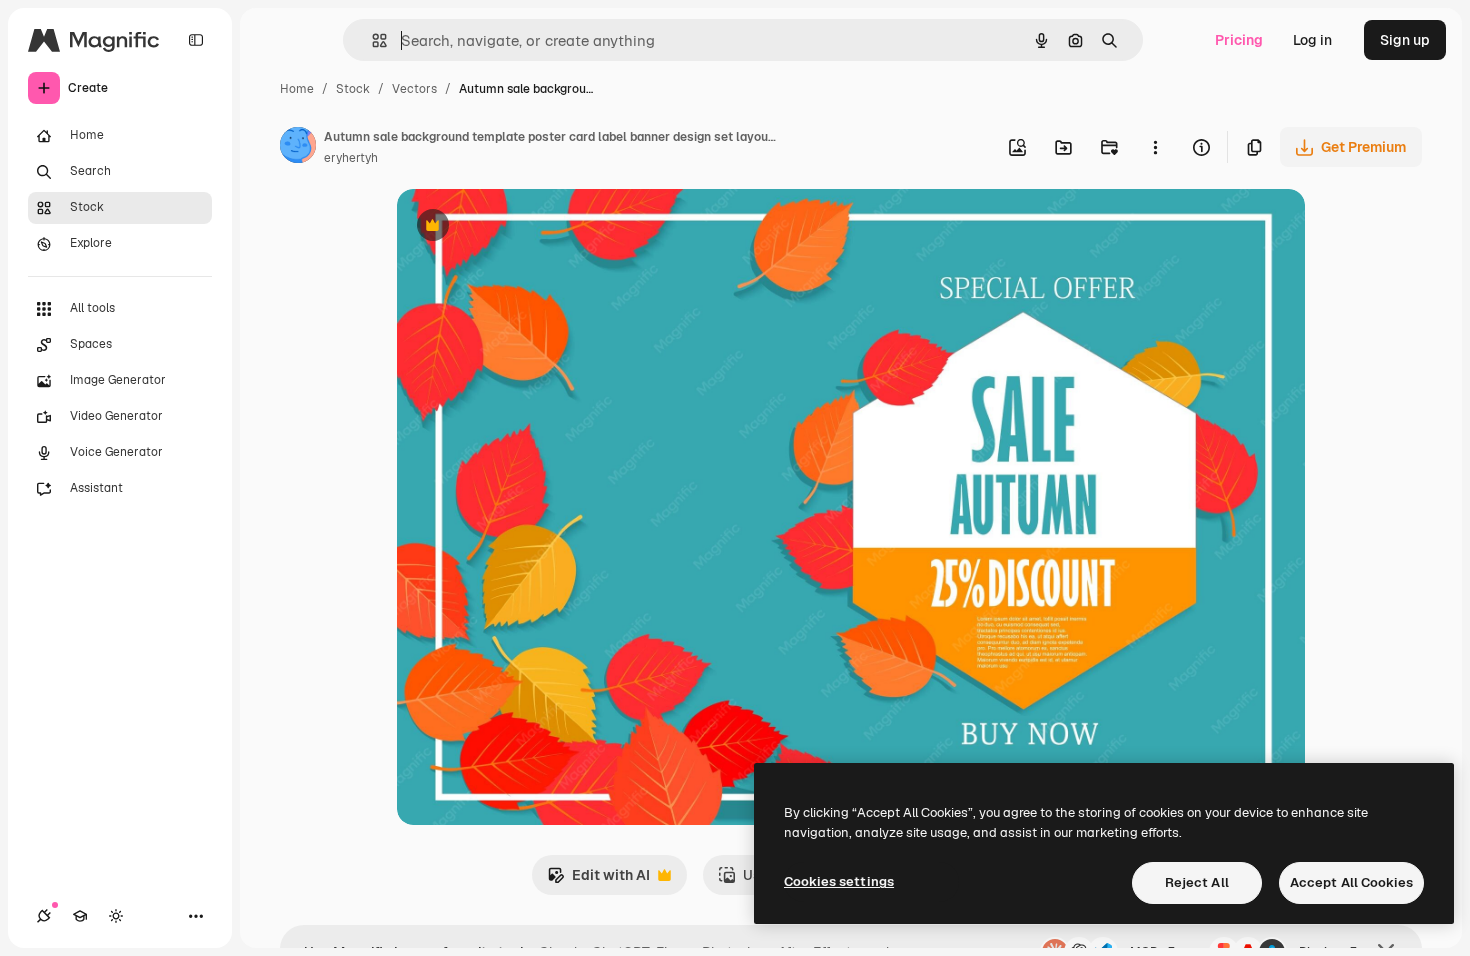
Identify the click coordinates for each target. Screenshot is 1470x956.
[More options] (1155, 147)
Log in (1312, 40)
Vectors (414, 89)
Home (297, 89)
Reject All (1197, 882)
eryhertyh (351, 158)
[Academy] (80, 916)
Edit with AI (598, 880)
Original (525, 227)
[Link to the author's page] (298, 148)
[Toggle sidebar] (196, 40)
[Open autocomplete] (371, 40)
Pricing (1239, 40)
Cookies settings (839, 881)
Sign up (1405, 40)
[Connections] (44, 916)
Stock (353, 89)
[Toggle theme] (116, 916)
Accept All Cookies (1351, 882)
